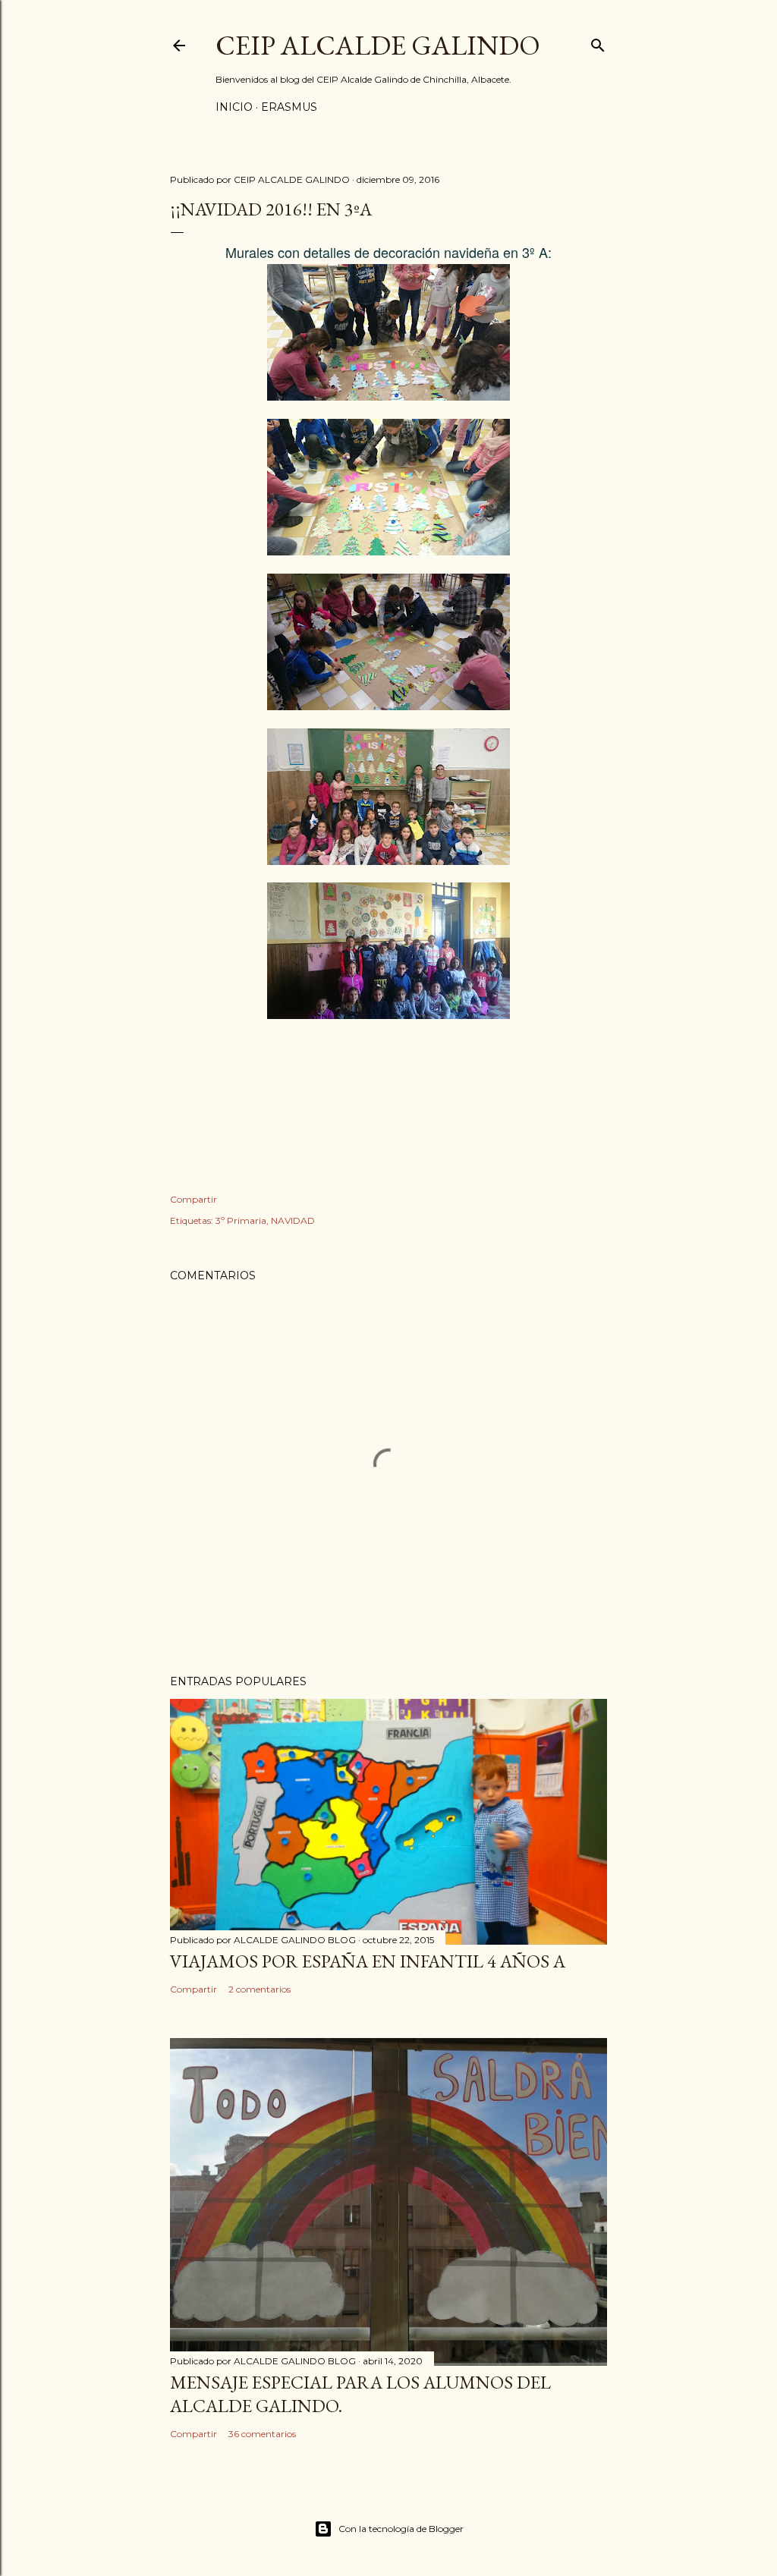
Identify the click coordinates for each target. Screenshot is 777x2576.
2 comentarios (260, 1989)
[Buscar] (598, 42)
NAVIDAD (293, 1220)
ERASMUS (289, 107)
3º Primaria (241, 1220)
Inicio (234, 107)
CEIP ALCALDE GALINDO (378, 45)
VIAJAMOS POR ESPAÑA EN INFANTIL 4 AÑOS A (368, 1961)
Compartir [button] (193, 1199)
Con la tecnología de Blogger (401, 2529)
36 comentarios (262, 2434)
